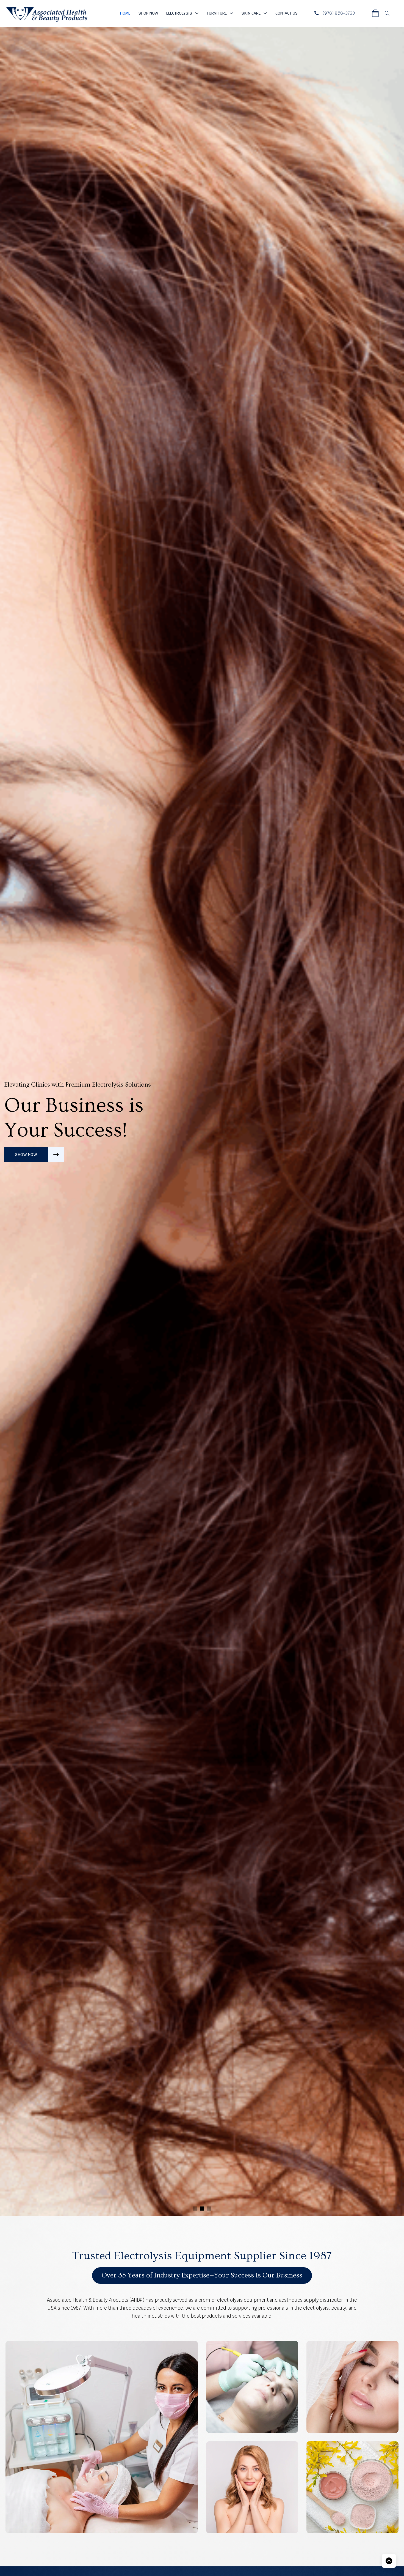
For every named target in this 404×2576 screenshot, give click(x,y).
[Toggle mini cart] (375, 13)
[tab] (195, 2209)
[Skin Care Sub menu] (265, 13)
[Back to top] (389, 2561)
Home (125, 13)
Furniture (217, 13)
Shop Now (148, 13)
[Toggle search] (387, 13)
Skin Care (251, 13)
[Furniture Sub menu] (231, 13)
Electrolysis (179, 13)
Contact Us (287, 13)
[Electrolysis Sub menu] (197, 13)
